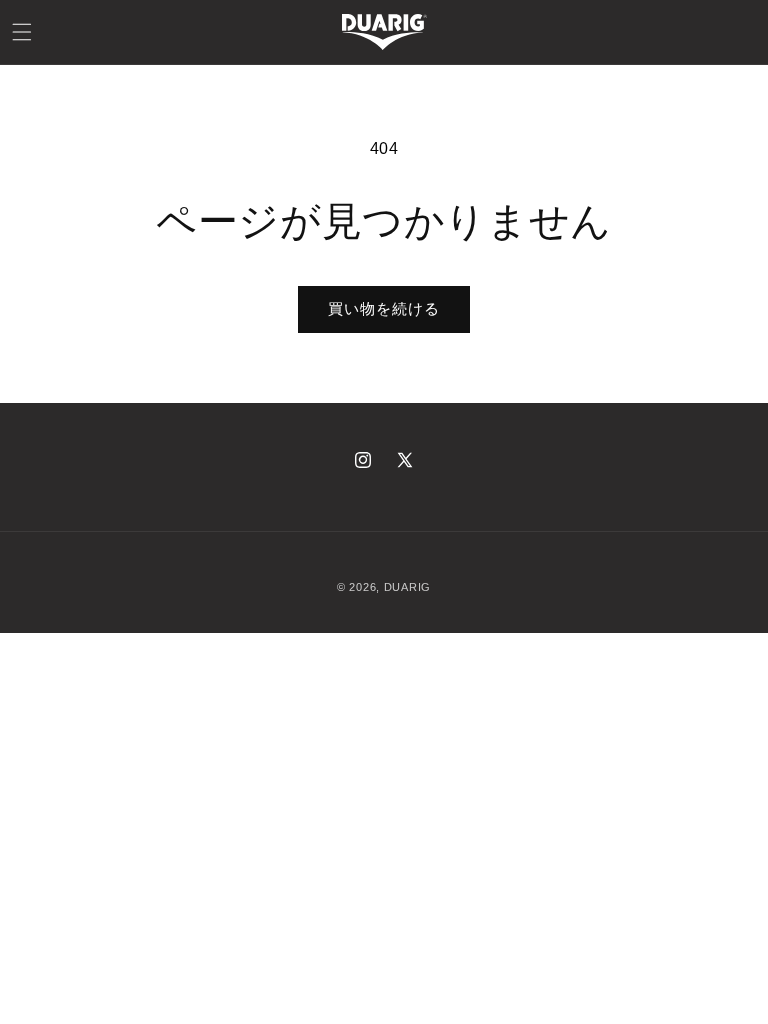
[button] (22, 32)
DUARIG (407, 587)
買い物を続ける (384, 308)
